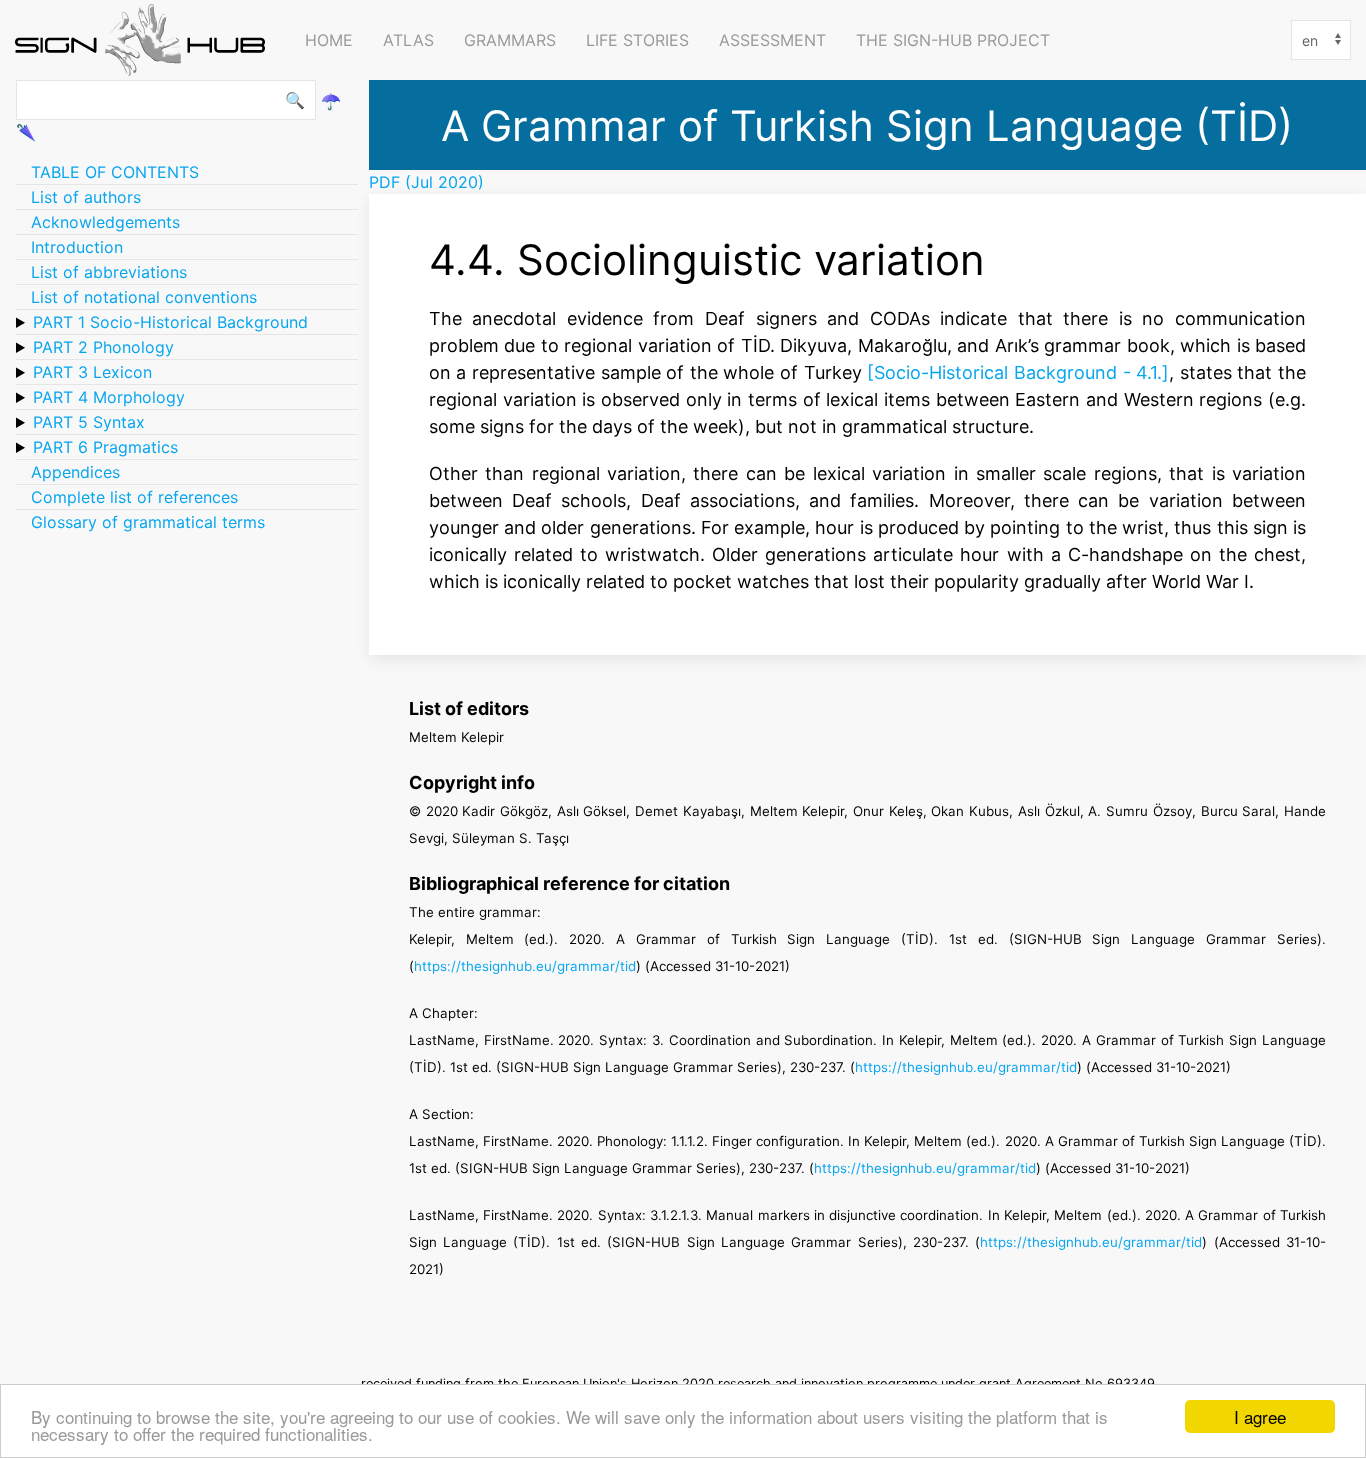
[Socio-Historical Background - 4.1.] (1018, 372)
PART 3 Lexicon (92, 372)
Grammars (510, 40)
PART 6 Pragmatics (105, 447)
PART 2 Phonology (103, 347)
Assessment (772, 40)
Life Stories (637, 40)
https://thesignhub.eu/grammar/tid (525, 966)
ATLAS (408, 40)
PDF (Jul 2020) (426, 182)
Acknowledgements (105, 222)
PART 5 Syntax (89, 422)
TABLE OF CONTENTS (115, 172)
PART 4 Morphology (109, 397)
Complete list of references (134, 497)
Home (329, 40)
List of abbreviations (109, 272)
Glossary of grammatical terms (148, 522)
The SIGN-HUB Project (953, 40)
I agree (1260, 1416)
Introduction (77, 247)
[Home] (145, 40)
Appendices (75, 472)
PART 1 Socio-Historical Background (170, 322)
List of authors (86, 197)
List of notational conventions (144, 297)
